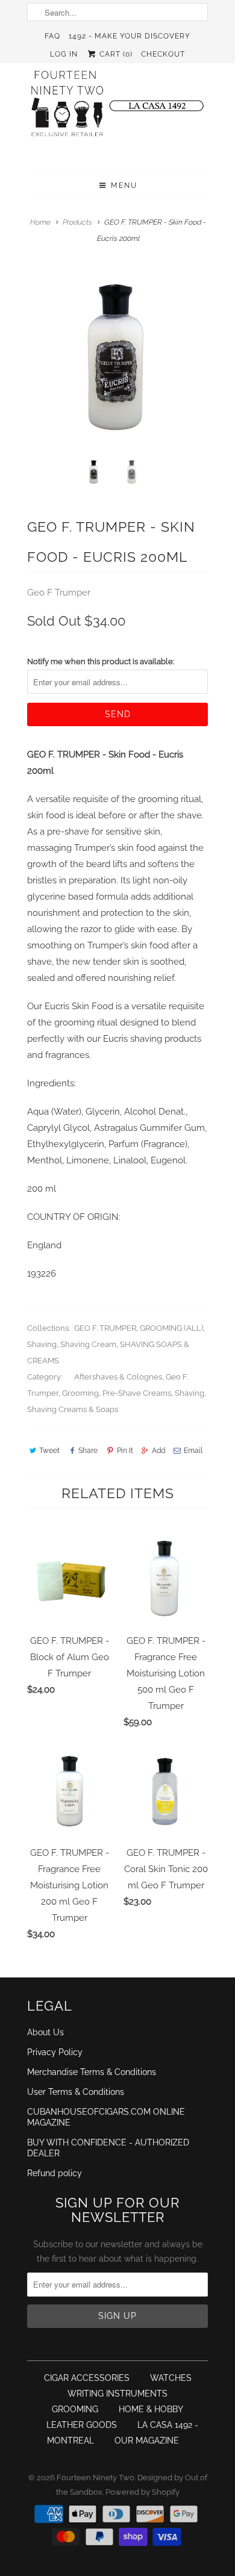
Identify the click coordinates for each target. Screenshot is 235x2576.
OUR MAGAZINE (147, 2441)
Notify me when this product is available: (101, 661)
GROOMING (75, 2409)
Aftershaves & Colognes (118, 1377)
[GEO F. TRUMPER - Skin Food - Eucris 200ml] (117, 358)
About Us (45, 2032)
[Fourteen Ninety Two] (117, 109)
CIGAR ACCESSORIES (87, 2378)
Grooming (80, 1393)
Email (193, 1451)
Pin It (125, 1451)
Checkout (163, 54)
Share (88, 1451)
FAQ (52, 36)
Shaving (42, 1344)
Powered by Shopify (143, 2492)
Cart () (115, 54)
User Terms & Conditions (76, 2092)
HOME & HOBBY (151, 2409)
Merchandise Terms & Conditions (92, 2072)
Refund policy (55, 2173)
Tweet (49, 1451)
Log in (64, 54)
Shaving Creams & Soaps (73, 1409)
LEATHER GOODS (82, 2425)
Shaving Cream (88, 1344)
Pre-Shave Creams (137, 1393)
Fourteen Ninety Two (96, 2478)
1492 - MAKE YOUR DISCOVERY (130, 36)
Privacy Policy (55, 2052)
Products (77, 222)
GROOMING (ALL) (171, 1328)
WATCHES (171, 2378)
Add (158, 1451)
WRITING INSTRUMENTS (117, 2394)
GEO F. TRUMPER (105, 1328)
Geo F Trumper (59, 593)
